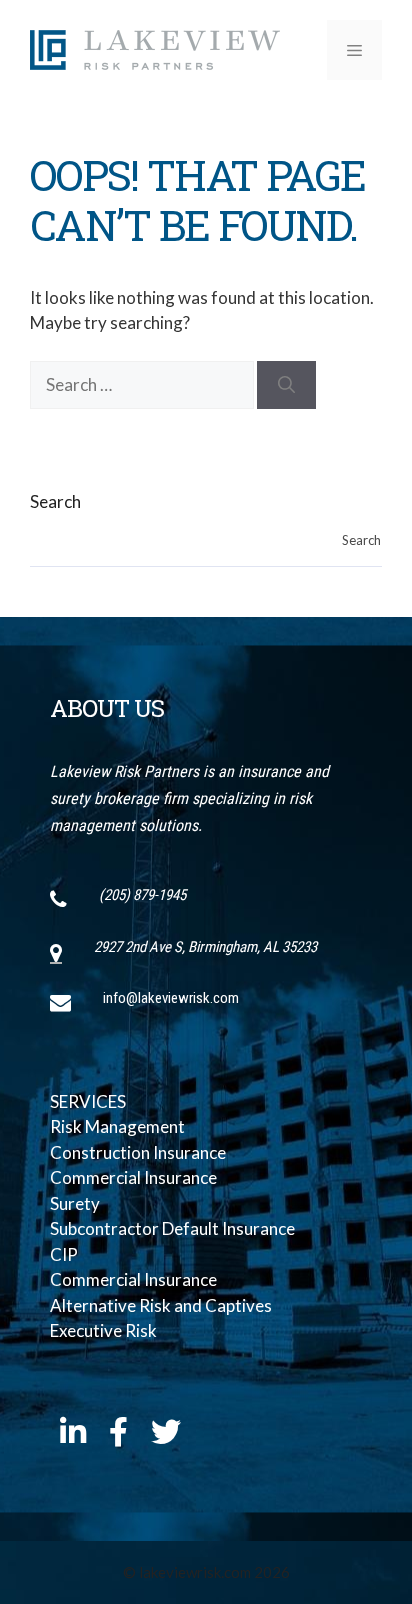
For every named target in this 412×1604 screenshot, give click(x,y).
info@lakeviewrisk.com (171, 998)
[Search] (286, 385)
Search (55, 501)
